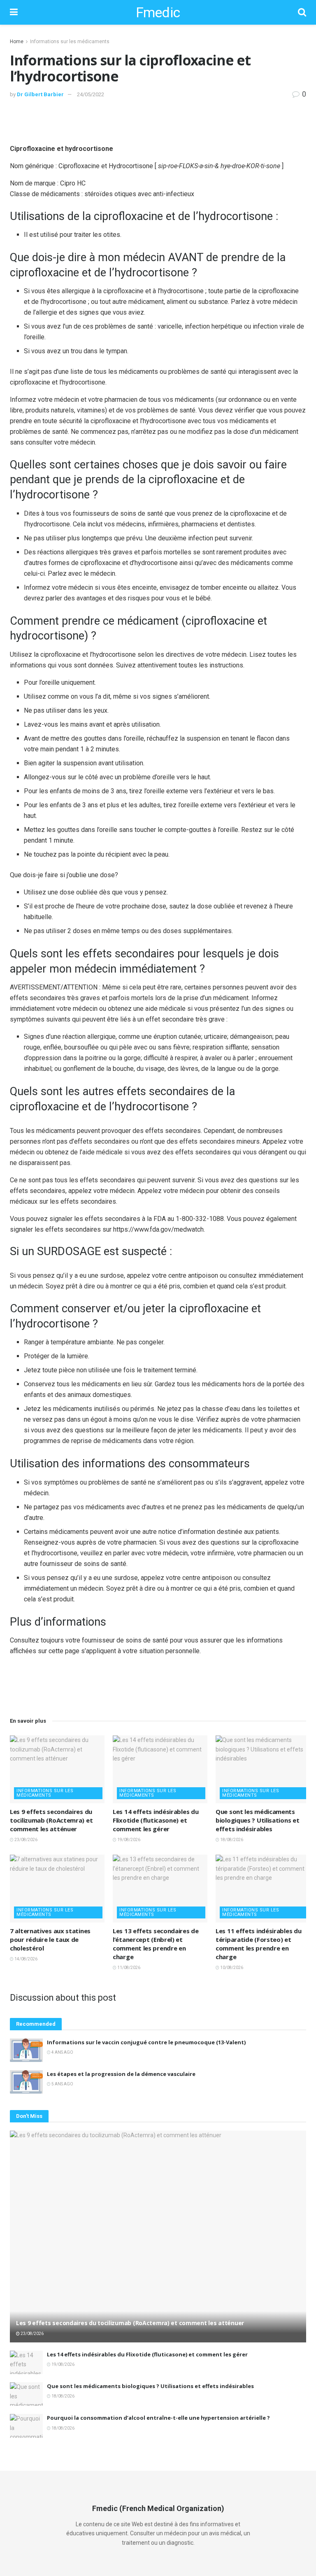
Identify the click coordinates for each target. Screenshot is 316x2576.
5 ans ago (62, 2084)
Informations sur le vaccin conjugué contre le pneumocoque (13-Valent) (146, 2042)
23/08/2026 (26, 1840)
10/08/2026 (231, 1968)
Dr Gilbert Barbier (40, 94)
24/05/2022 (91, 94)
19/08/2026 (128, 1840)
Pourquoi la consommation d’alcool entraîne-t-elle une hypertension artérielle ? (158, 2418)
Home (17, 42)
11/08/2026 (128, 1968)
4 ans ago (62, 2052)
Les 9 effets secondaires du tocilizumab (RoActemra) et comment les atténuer (51, 1820)
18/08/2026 (231, 1840)
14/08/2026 (26, 1959)
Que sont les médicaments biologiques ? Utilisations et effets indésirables (257, 1820)
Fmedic (158, 12)
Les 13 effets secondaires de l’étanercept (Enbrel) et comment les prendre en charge (156, 1944)
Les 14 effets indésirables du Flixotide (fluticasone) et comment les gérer (156, 1820)
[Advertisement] (158, 120)
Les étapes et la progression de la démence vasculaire (121, 2074)
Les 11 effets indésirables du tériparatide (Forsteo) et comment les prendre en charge (258, 1944)
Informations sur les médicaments (70, 42)
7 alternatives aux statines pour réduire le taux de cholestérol (50, 1939)
